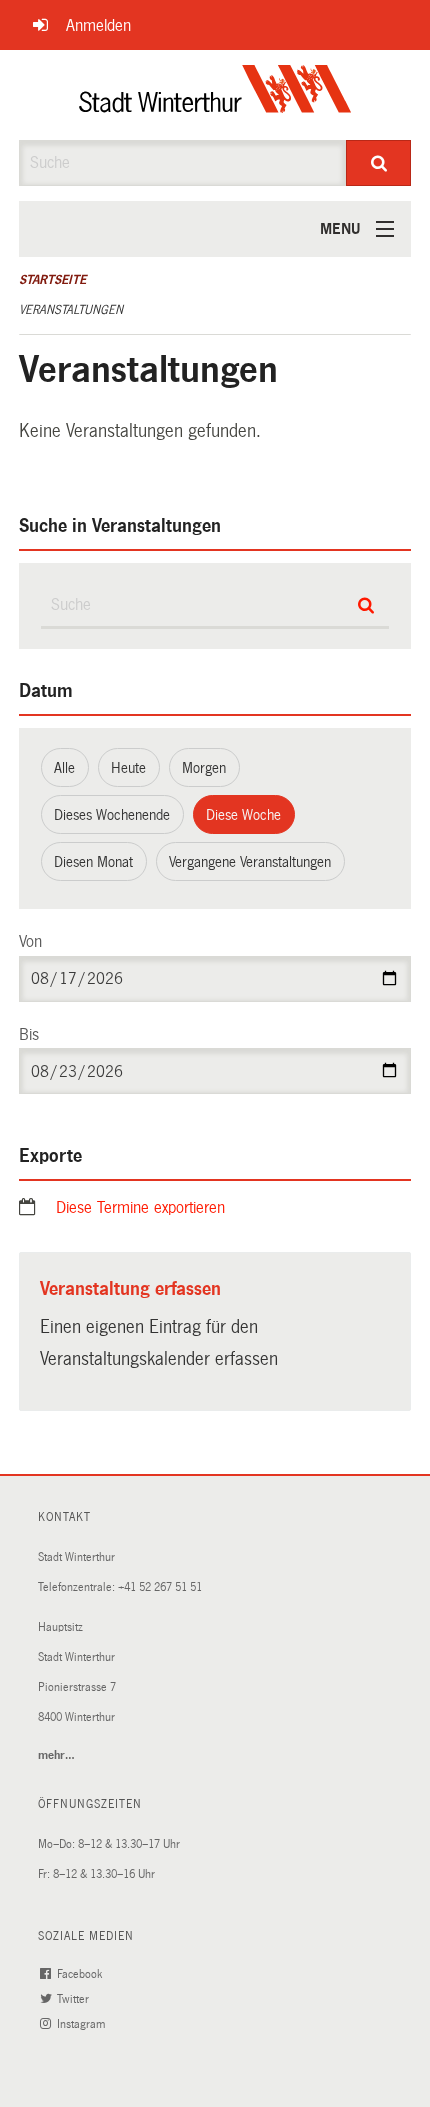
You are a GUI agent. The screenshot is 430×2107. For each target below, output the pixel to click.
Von (30, 941)
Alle (64, 768)
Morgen (204, 768)
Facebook (81, 1974)
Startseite (52, 280)
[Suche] (378, 163)
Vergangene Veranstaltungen (250, 862)
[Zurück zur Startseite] (215, 95)
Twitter (74, 1999)
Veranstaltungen (71, 310)
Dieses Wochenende (112, 815)
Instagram (82, 2024)
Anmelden (98, 25)
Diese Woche (243, 815)
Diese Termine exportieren (140, 1207)
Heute (128, 768)
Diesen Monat (93, 862)
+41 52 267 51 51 (160, 1587)
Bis (29, 1034)
